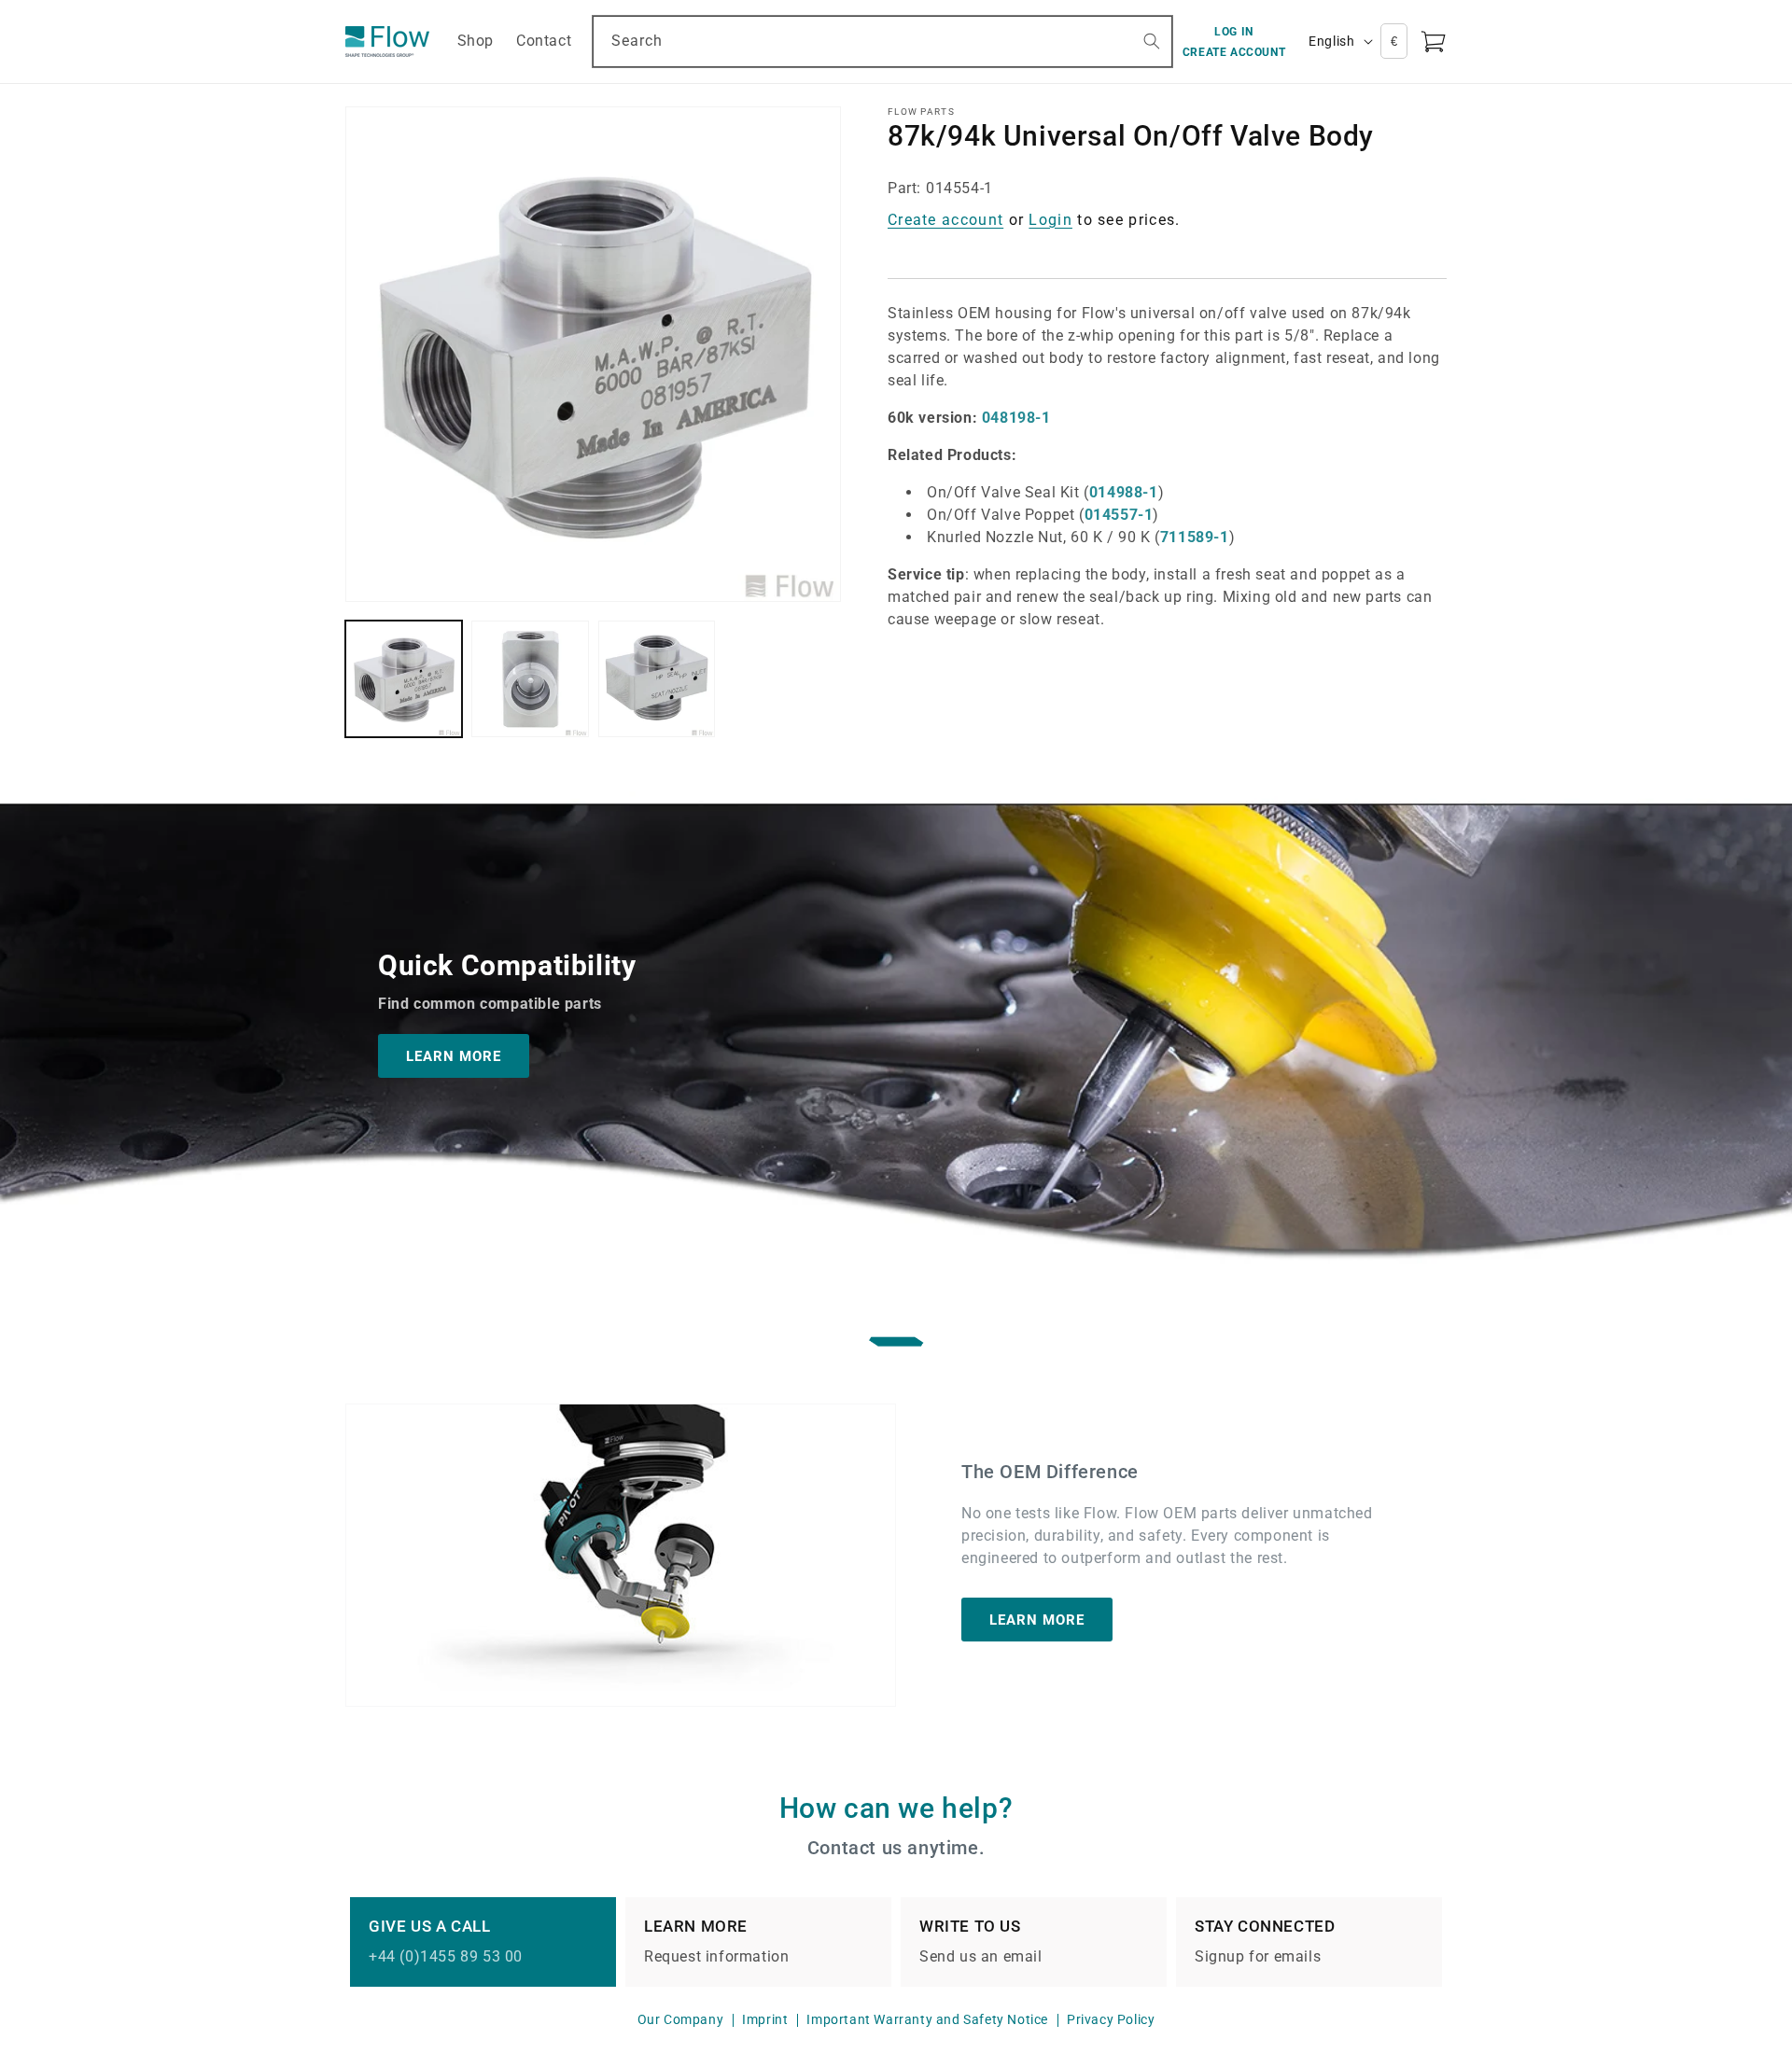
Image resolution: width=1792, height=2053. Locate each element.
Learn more (1037, 1620)
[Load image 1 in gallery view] (404, 679)
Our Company (681, 2019)
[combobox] (882, 42)
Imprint (765, 2019)
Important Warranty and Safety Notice (927, 2019)
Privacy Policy (1111, 2019)
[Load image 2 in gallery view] (530, 679)
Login (1050, 220)
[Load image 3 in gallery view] (657, 679)
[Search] (1152, 41)
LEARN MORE (454, 1056)
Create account (945, 220)
